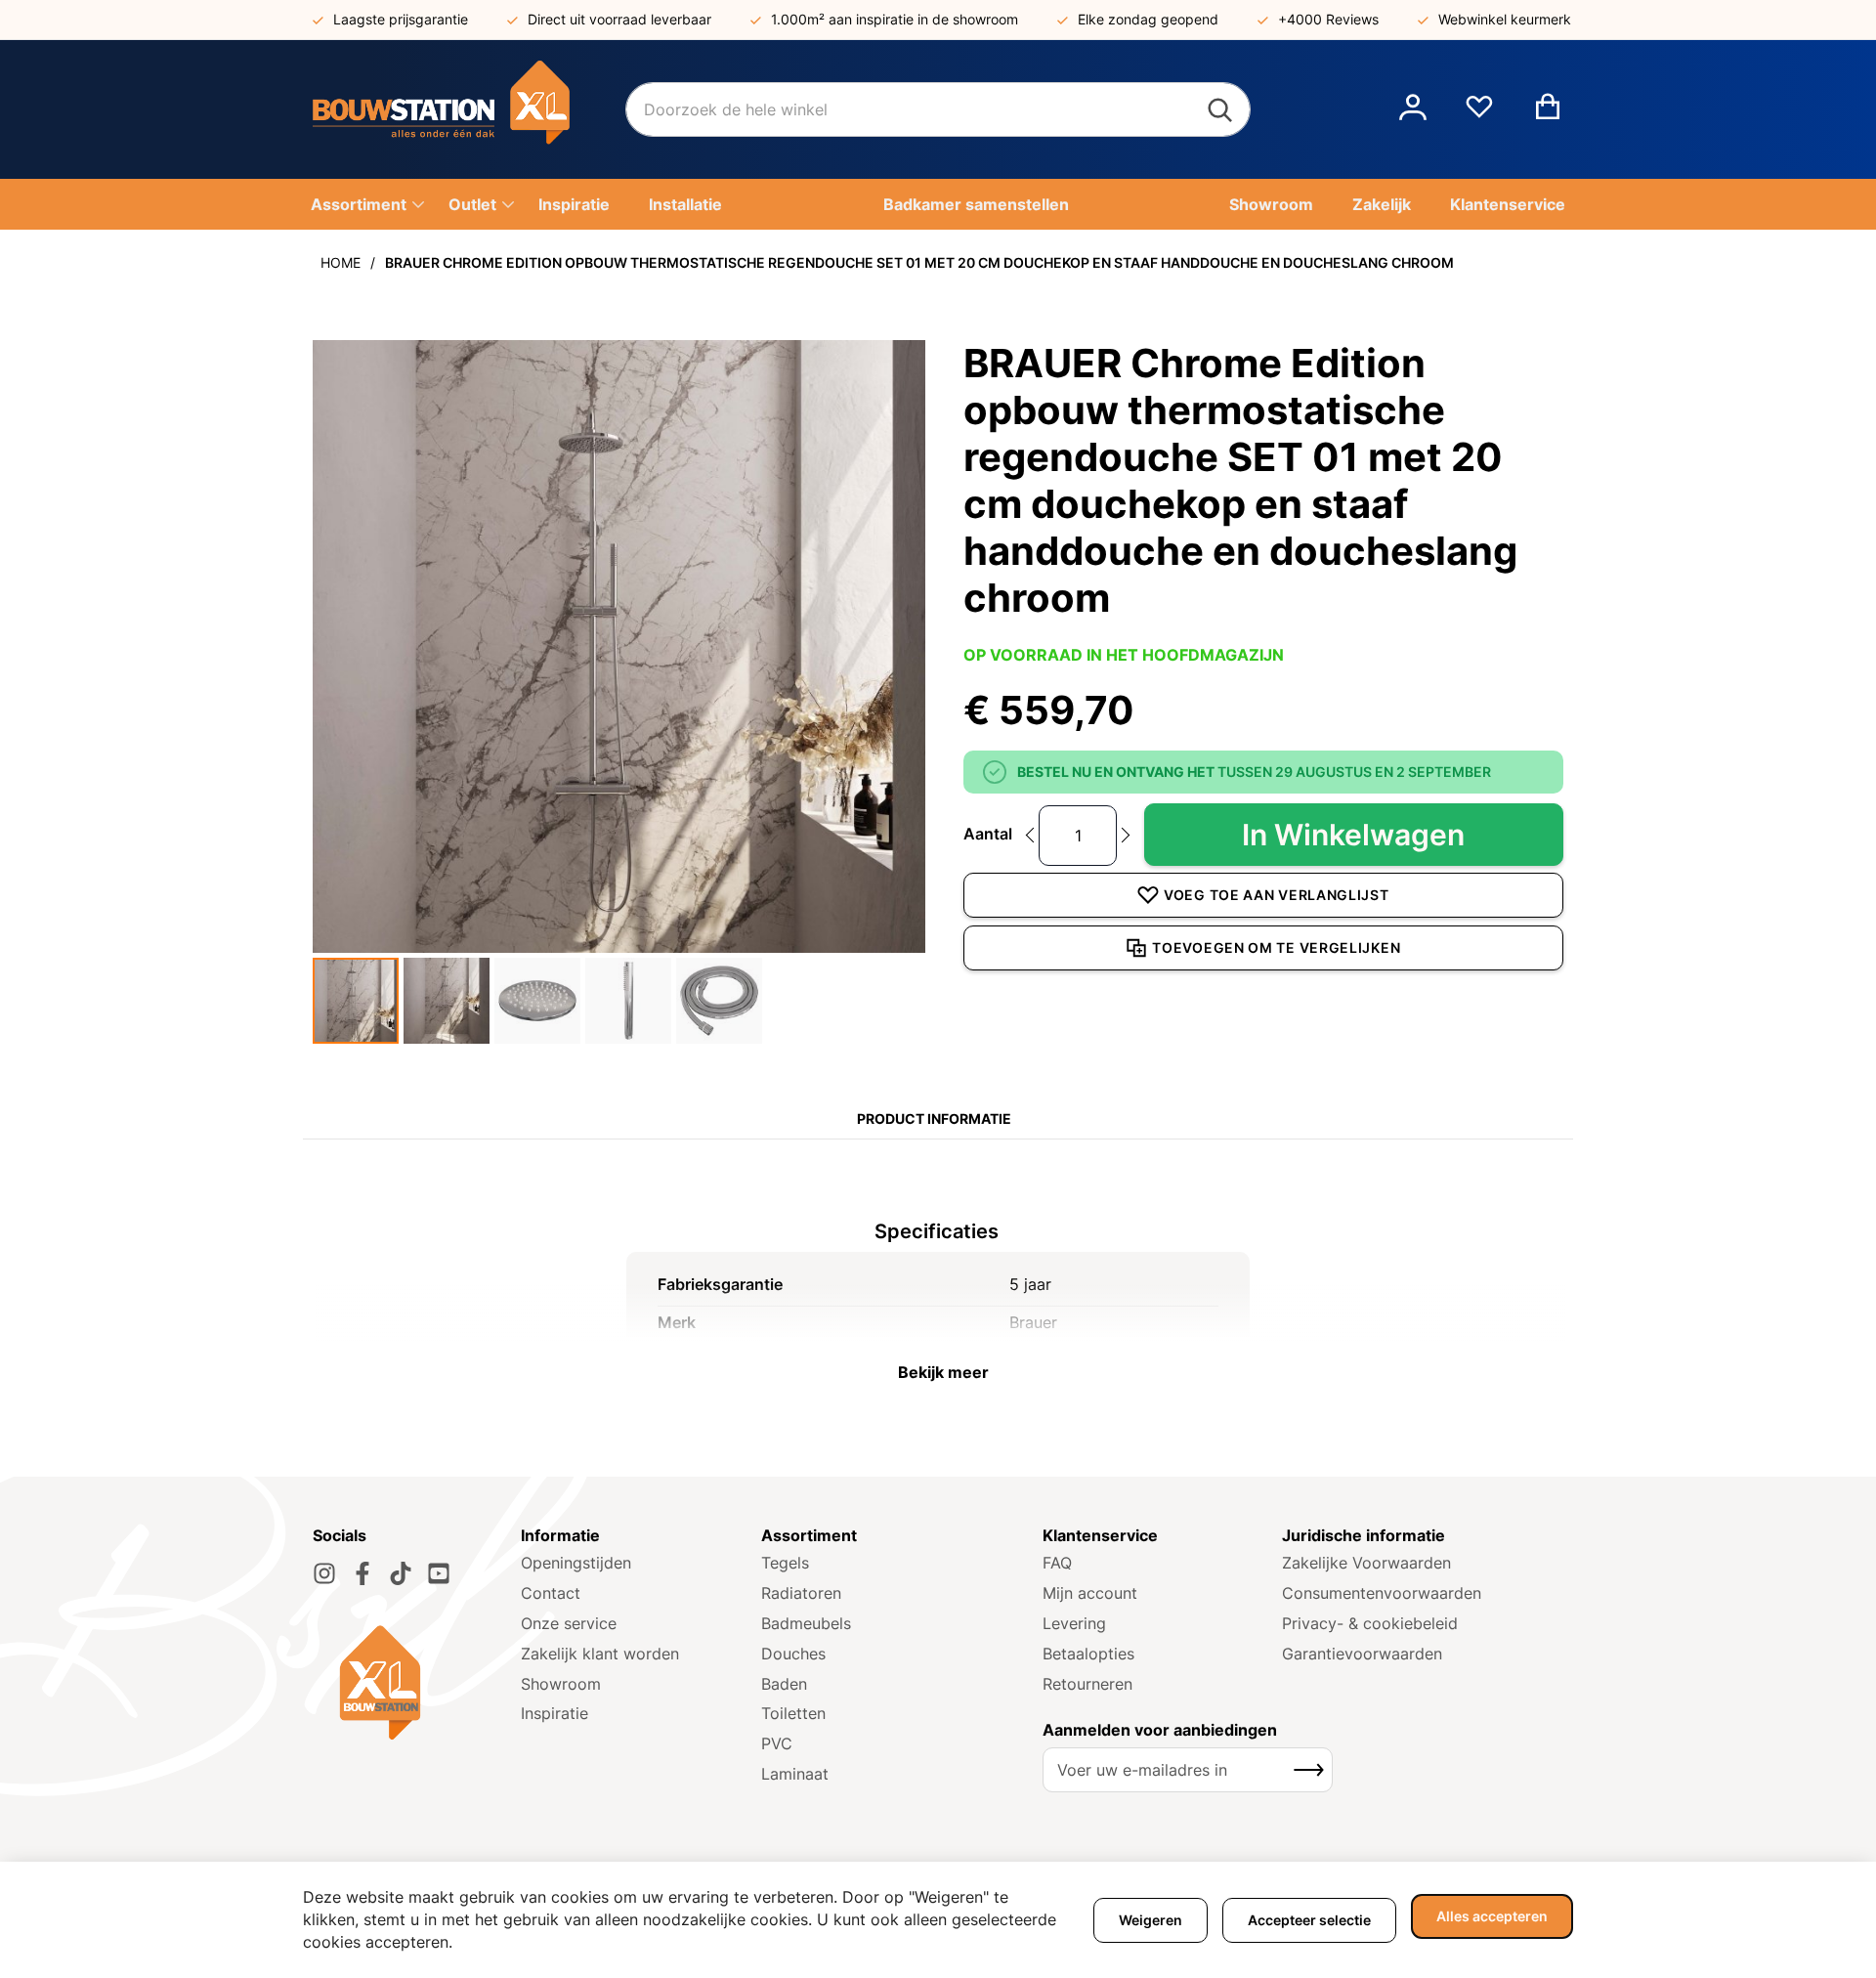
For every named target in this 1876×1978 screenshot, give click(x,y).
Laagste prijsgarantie (401, 19)
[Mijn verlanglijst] (1479, 114)
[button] (1413, 109)
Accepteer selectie (1309, 1920)
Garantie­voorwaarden (1362, 1654)
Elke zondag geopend (1148, 19)
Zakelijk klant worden (600, 1654)
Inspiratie (554, 1713)
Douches (793, 1654)
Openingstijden (576, 1563)
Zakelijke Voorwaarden (1366, 1563)
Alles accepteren (1492, 1916)
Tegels (785, 1563)
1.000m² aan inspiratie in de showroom (895, 19)
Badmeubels (806, 1623)
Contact (551, 1593)
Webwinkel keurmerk (1505, 19)
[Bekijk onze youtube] (439, 1573)
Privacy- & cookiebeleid (1370, 1623)
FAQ (1057, 1563)
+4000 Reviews (1328, 19)
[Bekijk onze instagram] (324, 1573)
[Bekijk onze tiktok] (401, 1573)
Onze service (569, 1623)
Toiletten (793, 1713)
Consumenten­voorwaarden (1382, 1593)
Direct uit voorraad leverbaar (619, 19)
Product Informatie (934, 1118)
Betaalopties (1088, 1654)
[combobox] (938, 109)
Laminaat (795, 1774)
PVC (777, 1743)
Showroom (561, 1684)
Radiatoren (801, 1593)
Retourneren (1087, 1684)
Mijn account (1090, 1593)
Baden (784, 1684)
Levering (1074, 1623)
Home (341, 262)
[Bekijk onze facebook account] (362, 1573)
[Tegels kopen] (469, 109)
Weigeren (1151, 1920)
